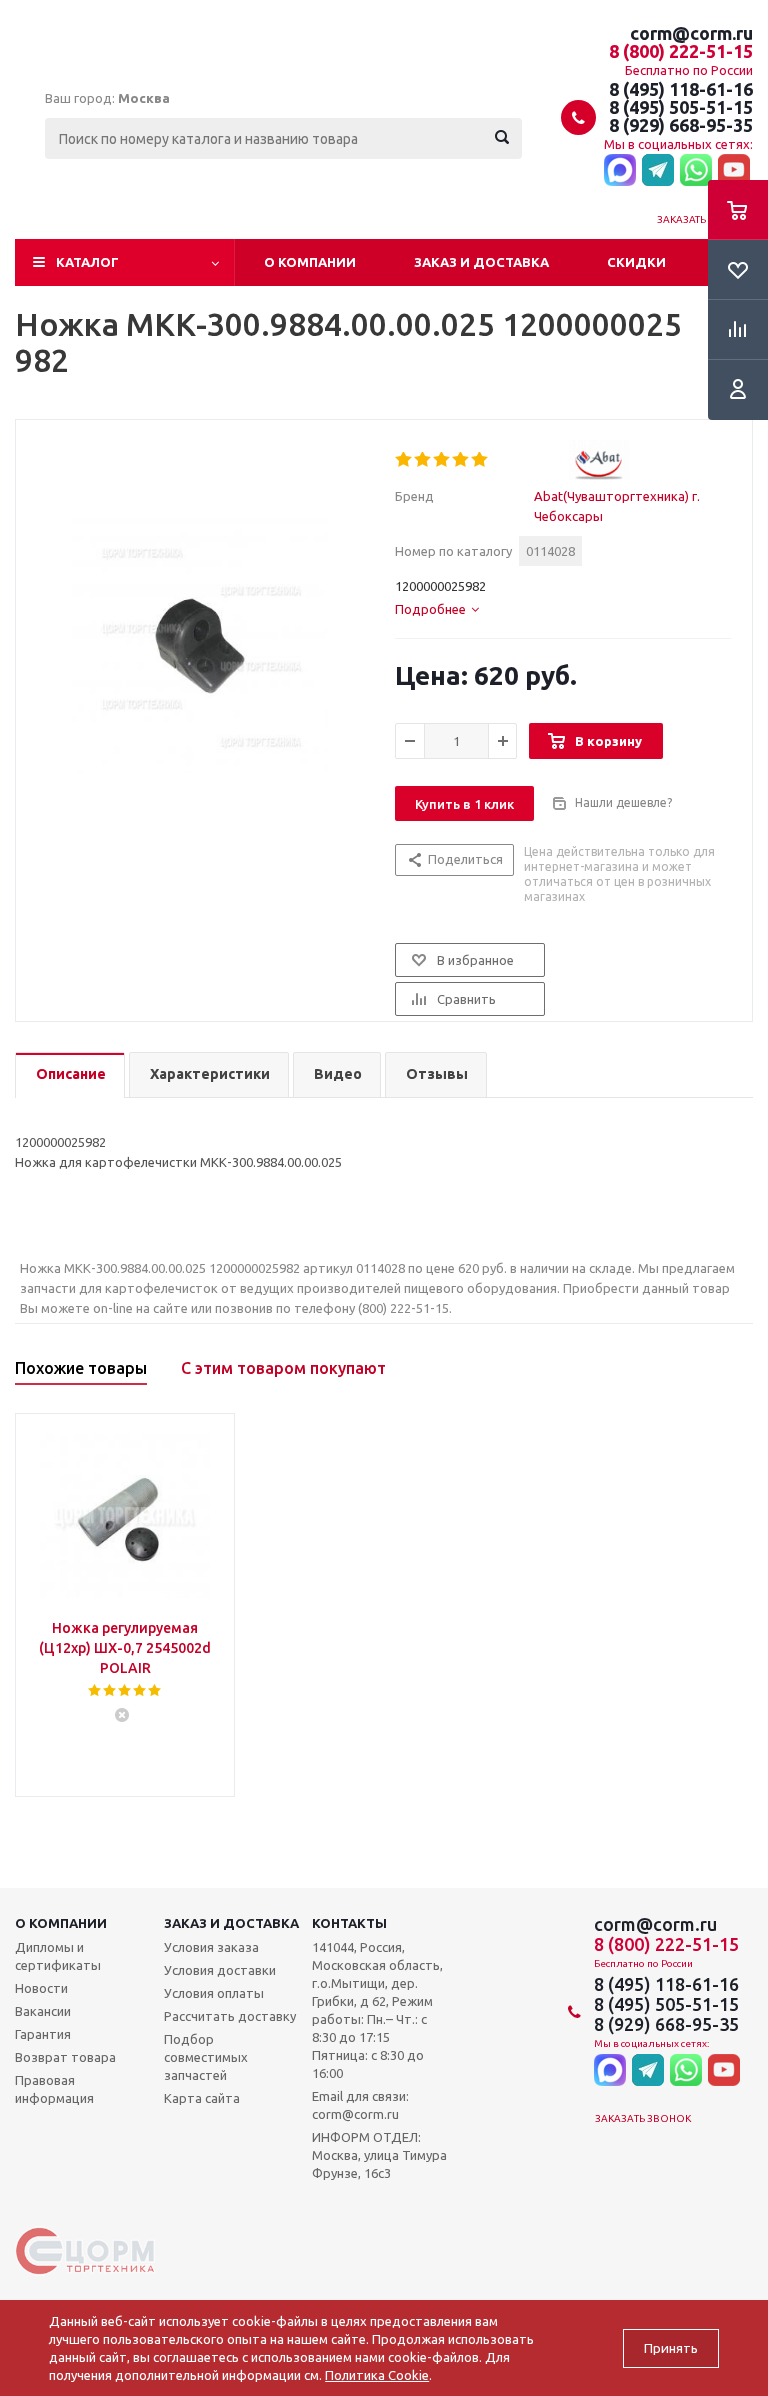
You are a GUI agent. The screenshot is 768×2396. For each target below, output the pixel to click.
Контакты (349, 1923)
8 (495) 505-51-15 (681, 107)
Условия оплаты (214, 1993)
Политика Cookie (377, 2375)
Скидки (636, 262)
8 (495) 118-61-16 (681, 89)
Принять (671, 2348)
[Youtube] (734, 171)
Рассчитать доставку (230, 2016)
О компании (310, 262)
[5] (480, 460)
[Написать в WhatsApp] (696, 171)
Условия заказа (211, 1947)
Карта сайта (202, 2098)
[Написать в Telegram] (658, 171)
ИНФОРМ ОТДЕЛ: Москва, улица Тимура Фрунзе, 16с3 (379, 2155)
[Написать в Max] (620, 171)
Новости (41, 1988)
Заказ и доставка (481, 262)
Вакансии (43, 2011)
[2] (423, 460)
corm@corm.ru (691, 33)
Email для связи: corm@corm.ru (360, 2105)
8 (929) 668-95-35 (681, 125)
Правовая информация (54, 2089)
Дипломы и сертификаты (58, 1956)
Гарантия (43, 2034)
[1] (404, 460)
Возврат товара (65, 2057)
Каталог (87, 262)
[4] (461, 460)
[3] (442, 460)
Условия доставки (220, 1970)
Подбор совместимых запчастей (206, 2057)
